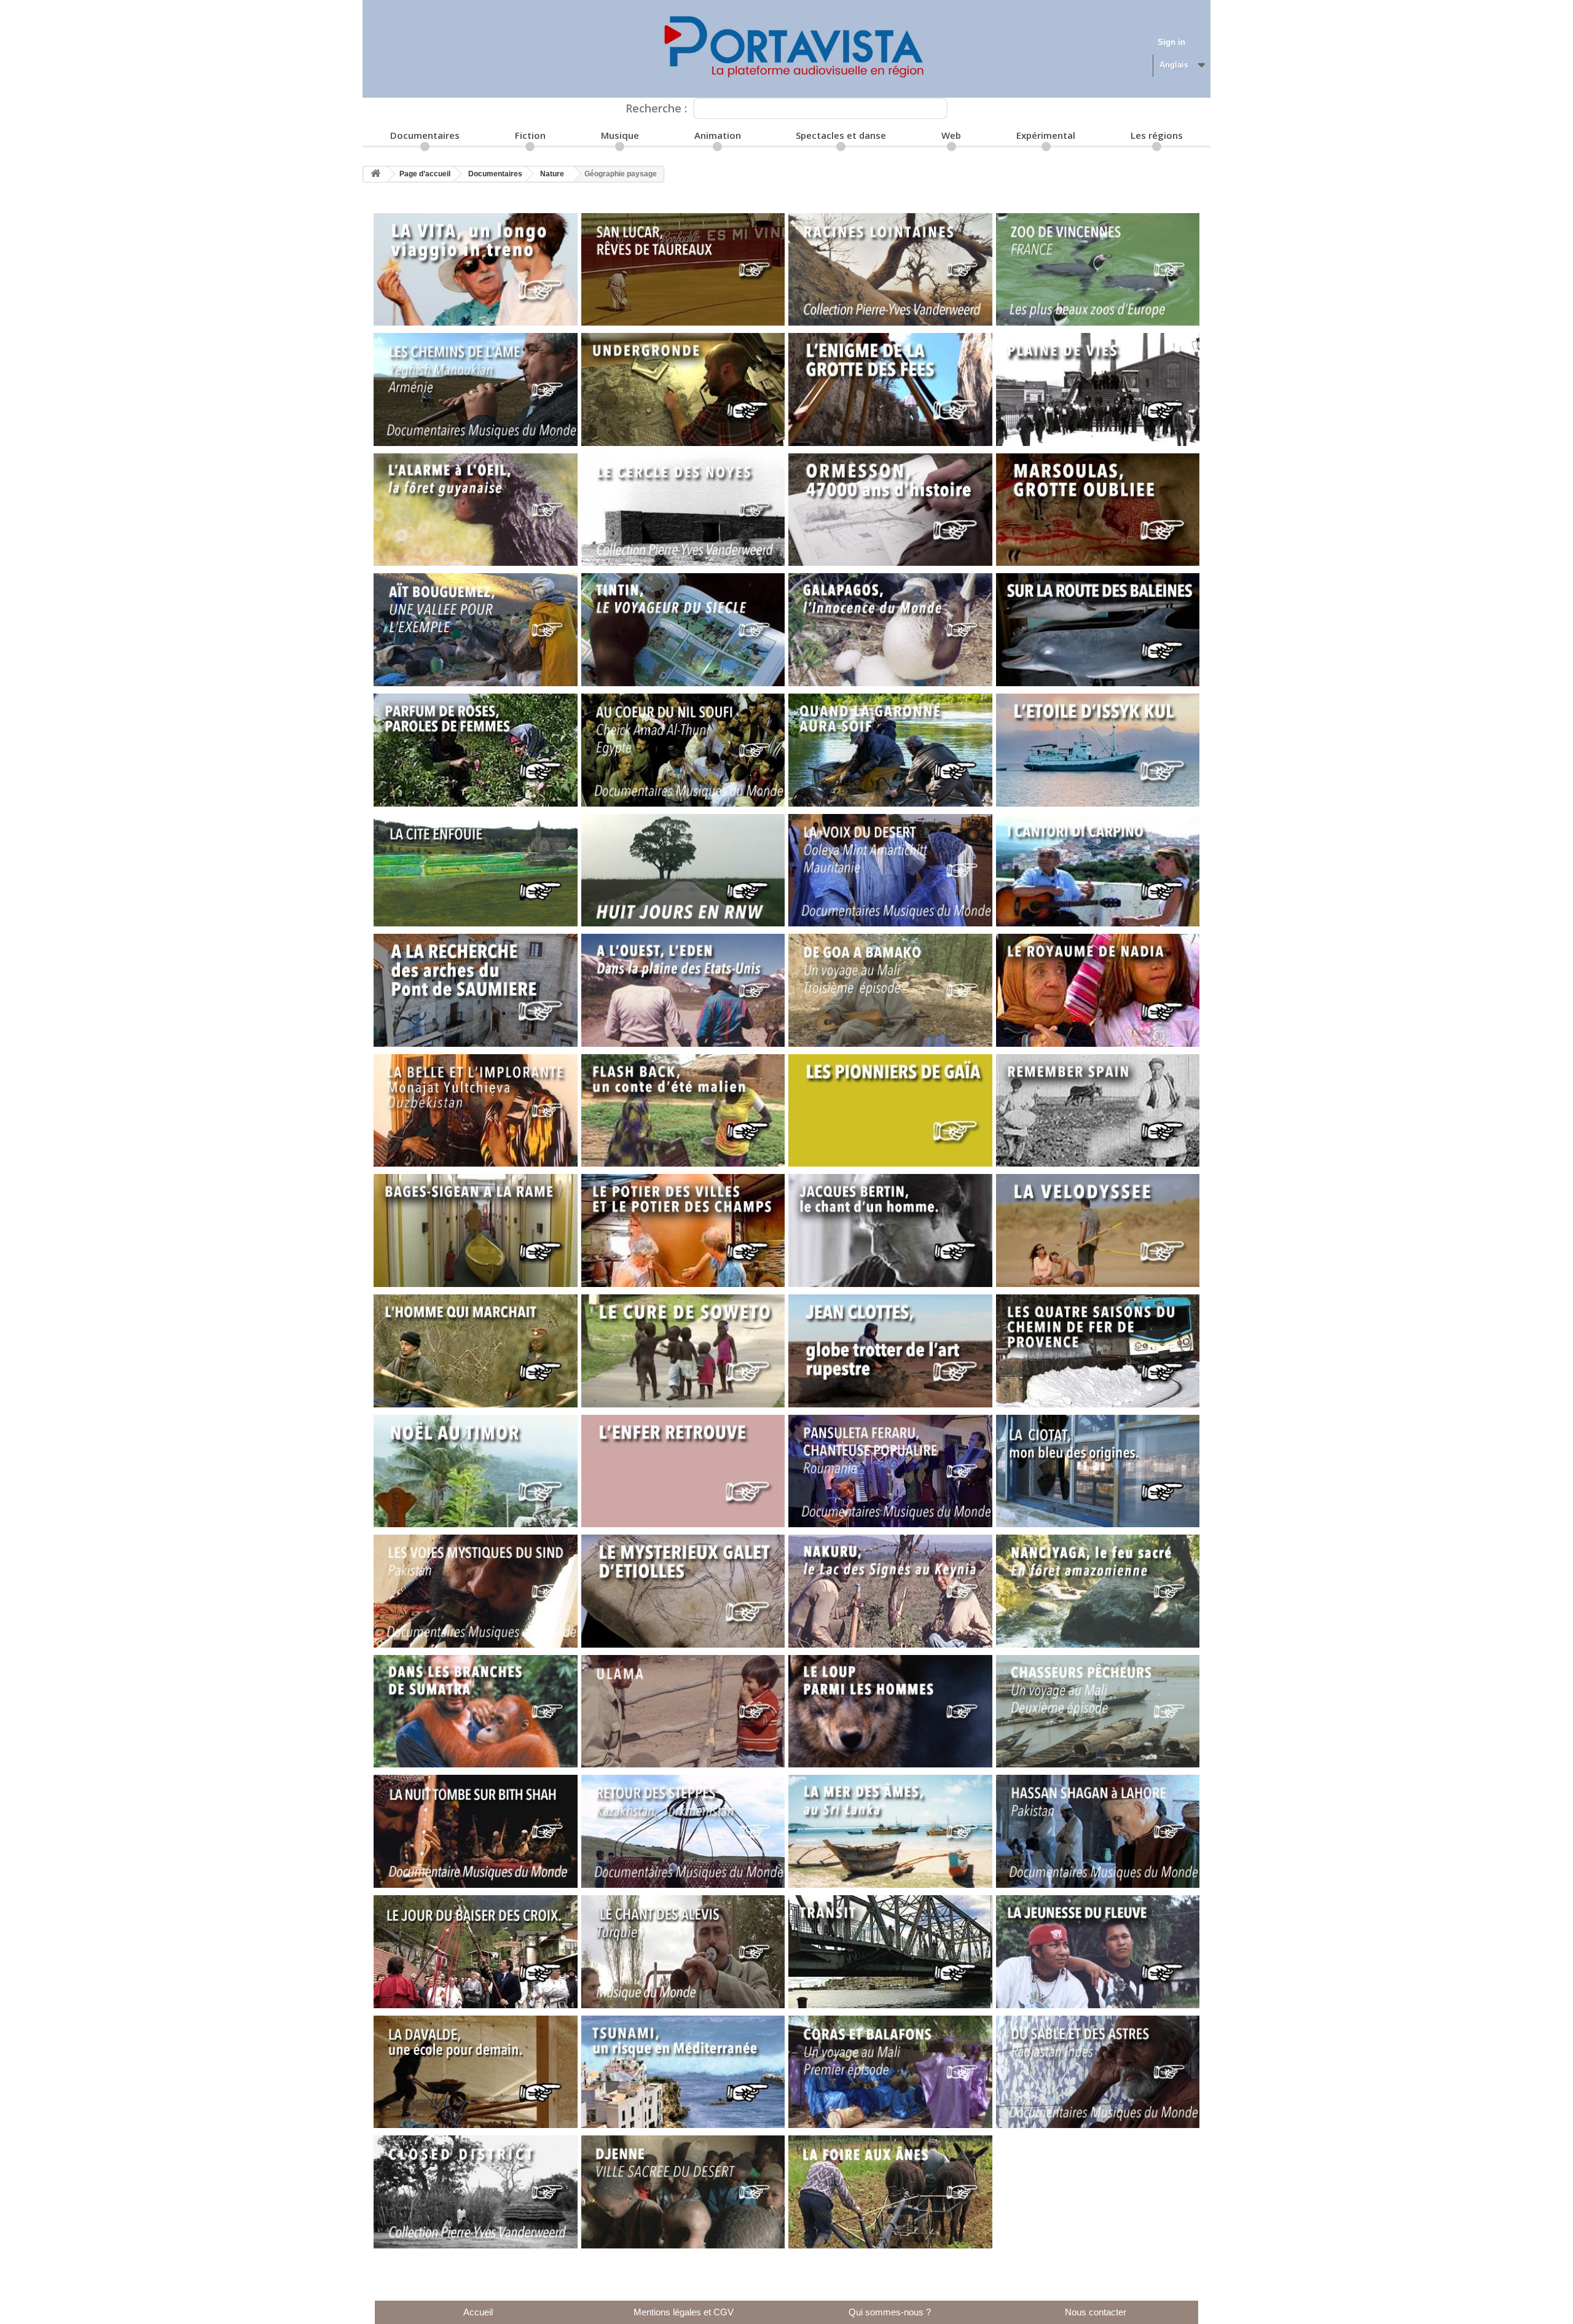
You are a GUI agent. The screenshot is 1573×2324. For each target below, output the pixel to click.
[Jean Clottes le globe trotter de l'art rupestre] (890, 1351)
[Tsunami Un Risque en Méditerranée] (683, 2072)
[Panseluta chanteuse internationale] (890, 1471)
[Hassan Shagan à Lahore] (1098, 1831)
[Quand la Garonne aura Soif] (890, 750)
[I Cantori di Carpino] (1098, 871)
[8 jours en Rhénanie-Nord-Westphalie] (683, 871)
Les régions (1157, 135)
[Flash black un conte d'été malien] (683, 1111)
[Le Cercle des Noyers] (683, 510)
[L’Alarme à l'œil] (476, 510)
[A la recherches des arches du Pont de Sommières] (476, 990)
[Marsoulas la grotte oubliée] (1098, 510)
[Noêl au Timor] (476, 1471)
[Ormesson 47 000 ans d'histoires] (890, 510)
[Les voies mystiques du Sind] (476, 1591)
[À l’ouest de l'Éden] (683, 990)
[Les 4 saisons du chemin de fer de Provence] (1098, 1351)
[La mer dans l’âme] (890, 1831)
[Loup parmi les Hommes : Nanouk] (890, 1712)
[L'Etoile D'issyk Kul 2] (1098, 750)
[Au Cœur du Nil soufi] (683, 750)
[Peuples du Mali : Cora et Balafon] (890, 2072)
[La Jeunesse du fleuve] (1098, 1952)
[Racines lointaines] (890, 270)
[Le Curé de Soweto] (683, 1351)
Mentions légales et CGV (684, 2312)
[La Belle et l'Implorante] (476, 1111)
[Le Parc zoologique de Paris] (1098, 270)
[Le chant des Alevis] (683, 1952)
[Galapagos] (890, 630)
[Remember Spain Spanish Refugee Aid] (1098, 1111)
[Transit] (890, 1952)
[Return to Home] (375, 174)
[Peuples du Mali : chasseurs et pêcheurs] (1098, 1712)
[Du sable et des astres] (1098, 2072)
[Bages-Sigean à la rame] (476, 1230)
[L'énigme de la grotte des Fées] (890, 389)
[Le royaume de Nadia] (1098, 990)
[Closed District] (476, 2192)
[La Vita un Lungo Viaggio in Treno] (476, 270)
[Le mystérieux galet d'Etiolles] (683, 1591)
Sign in (1171, 42)
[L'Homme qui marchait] (476, 1351)
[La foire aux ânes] (890, 2192)
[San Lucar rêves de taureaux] (683, 270)
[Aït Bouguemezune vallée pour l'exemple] (476, 630)
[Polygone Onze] (786, 49)
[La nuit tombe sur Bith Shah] (476, 1831)
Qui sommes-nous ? (890, 2312)
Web (951, 135)
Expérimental (1046, 135)
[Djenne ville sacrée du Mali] (683, 2192)
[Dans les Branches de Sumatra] (476, 1712)
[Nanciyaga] (1098, 1591)
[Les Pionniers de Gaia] (890, 1111)
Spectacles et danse (841, 135)
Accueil (478, 2312)
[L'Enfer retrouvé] (683, 1471)
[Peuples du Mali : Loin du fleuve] (890, 990)
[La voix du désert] (890, 871)
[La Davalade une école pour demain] (476, 2072)
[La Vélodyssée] (1098, 1230)
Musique (620, 135)
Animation (718, 135)
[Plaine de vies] (1098, 389)
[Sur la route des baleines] (1098, 630)
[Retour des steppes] (683, 1831)
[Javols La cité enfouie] (476, 871)
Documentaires (425, 135)
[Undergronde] (683, 389)
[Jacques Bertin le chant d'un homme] (890, 1230)
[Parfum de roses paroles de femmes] (476, 750)
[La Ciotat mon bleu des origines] (1098, 1471)
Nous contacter (1096, 2312)
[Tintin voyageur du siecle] (683, 630)
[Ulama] (683, 1712)
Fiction (530, 135)
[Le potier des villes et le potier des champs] (683, 1230)
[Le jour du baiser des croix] (476, 1952)
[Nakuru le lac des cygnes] (890, 1591)
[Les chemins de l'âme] (476, 389)
